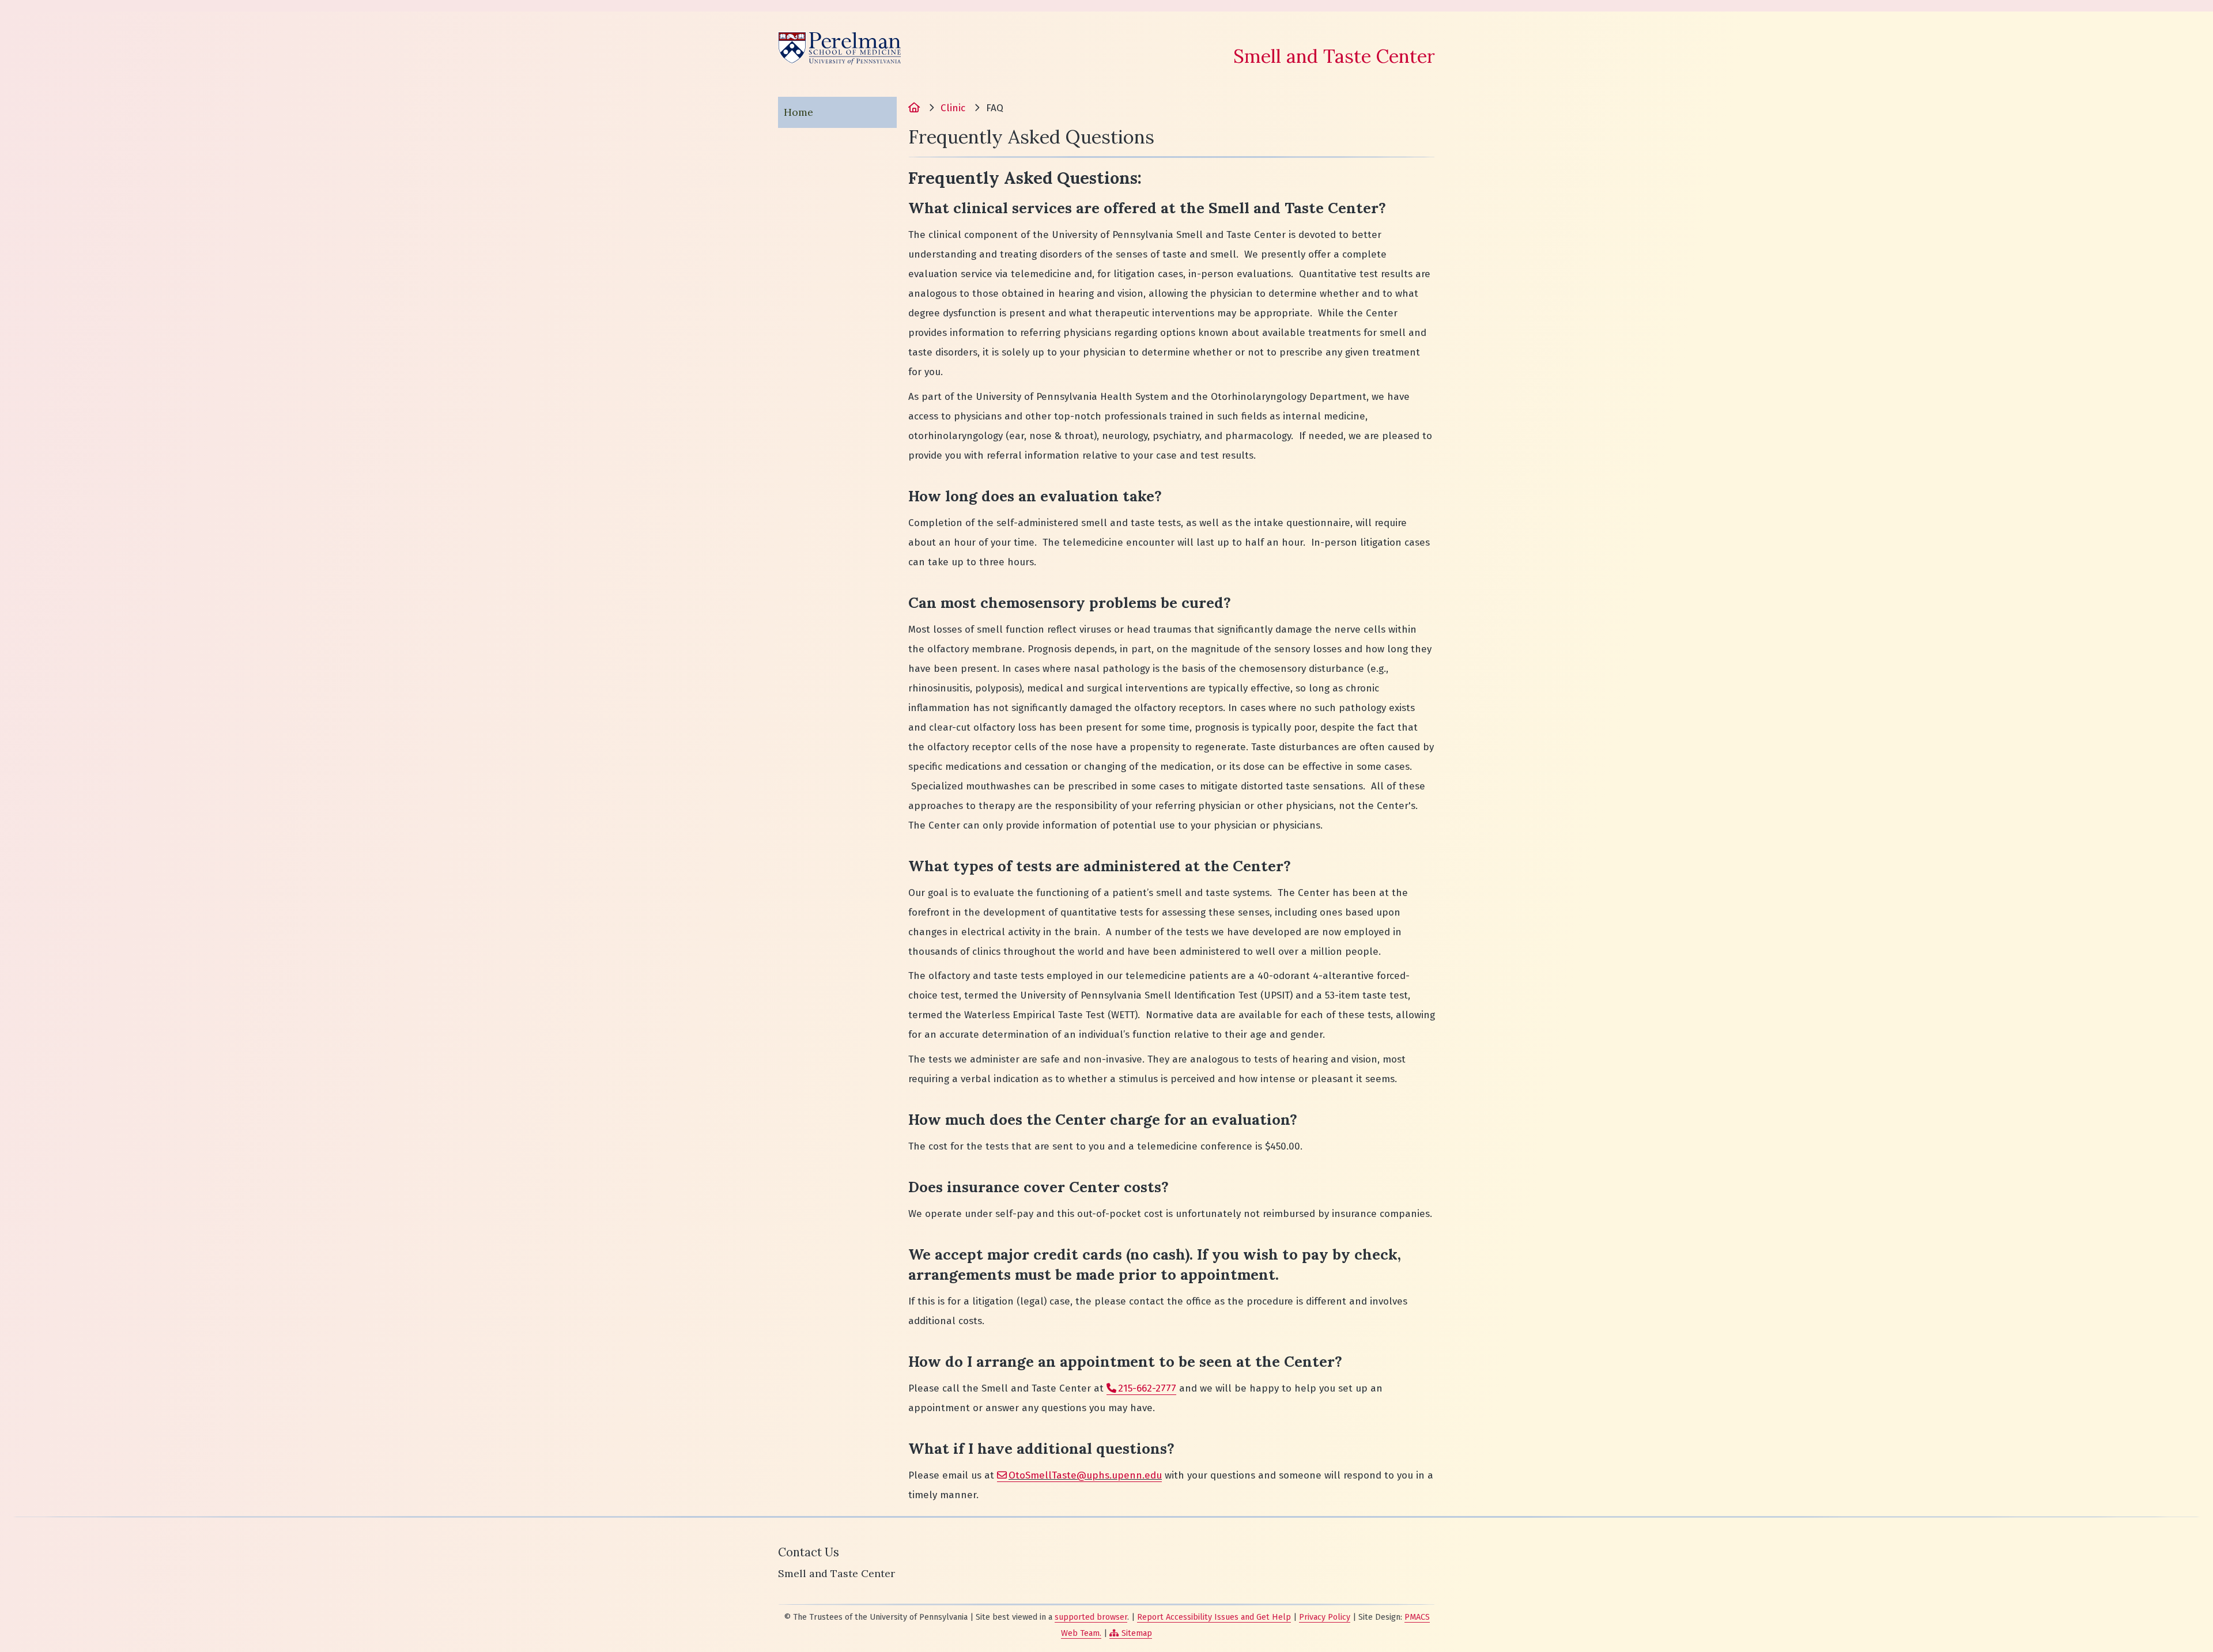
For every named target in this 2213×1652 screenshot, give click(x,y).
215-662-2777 (1147, 1388)
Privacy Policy (1325, 1617)
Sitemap (1137, 1633)
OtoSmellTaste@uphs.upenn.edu (1085, 1475)
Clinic (953, 108)
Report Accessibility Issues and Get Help (1214, 1617)
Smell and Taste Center (1334, 56)
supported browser (1091, 1617)
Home (798, 112)
